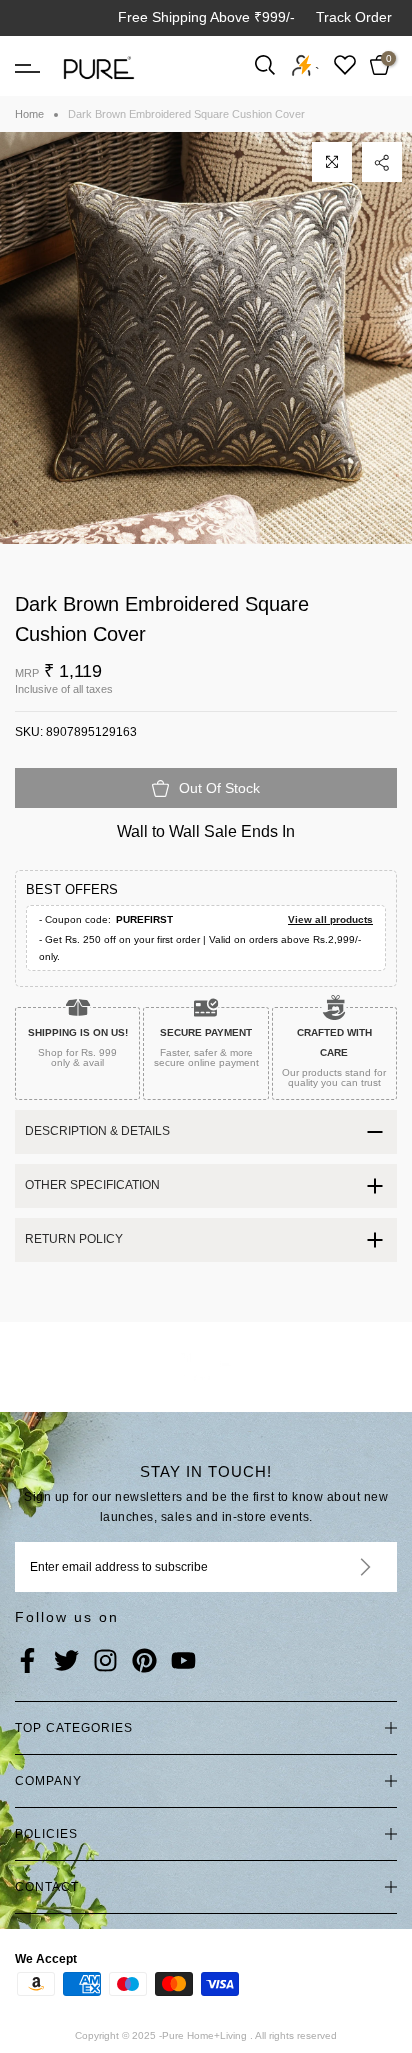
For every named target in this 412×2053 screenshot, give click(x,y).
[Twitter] (66, 1662)
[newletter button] (341, 1567)
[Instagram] (105, 1662)
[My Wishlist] (345, 64)
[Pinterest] (144, 1662)
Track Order (354, 17)
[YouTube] (183, 1662)
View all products (330, 919)
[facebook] (27, 1662)
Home (29, 114)
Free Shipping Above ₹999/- (206, 17)
